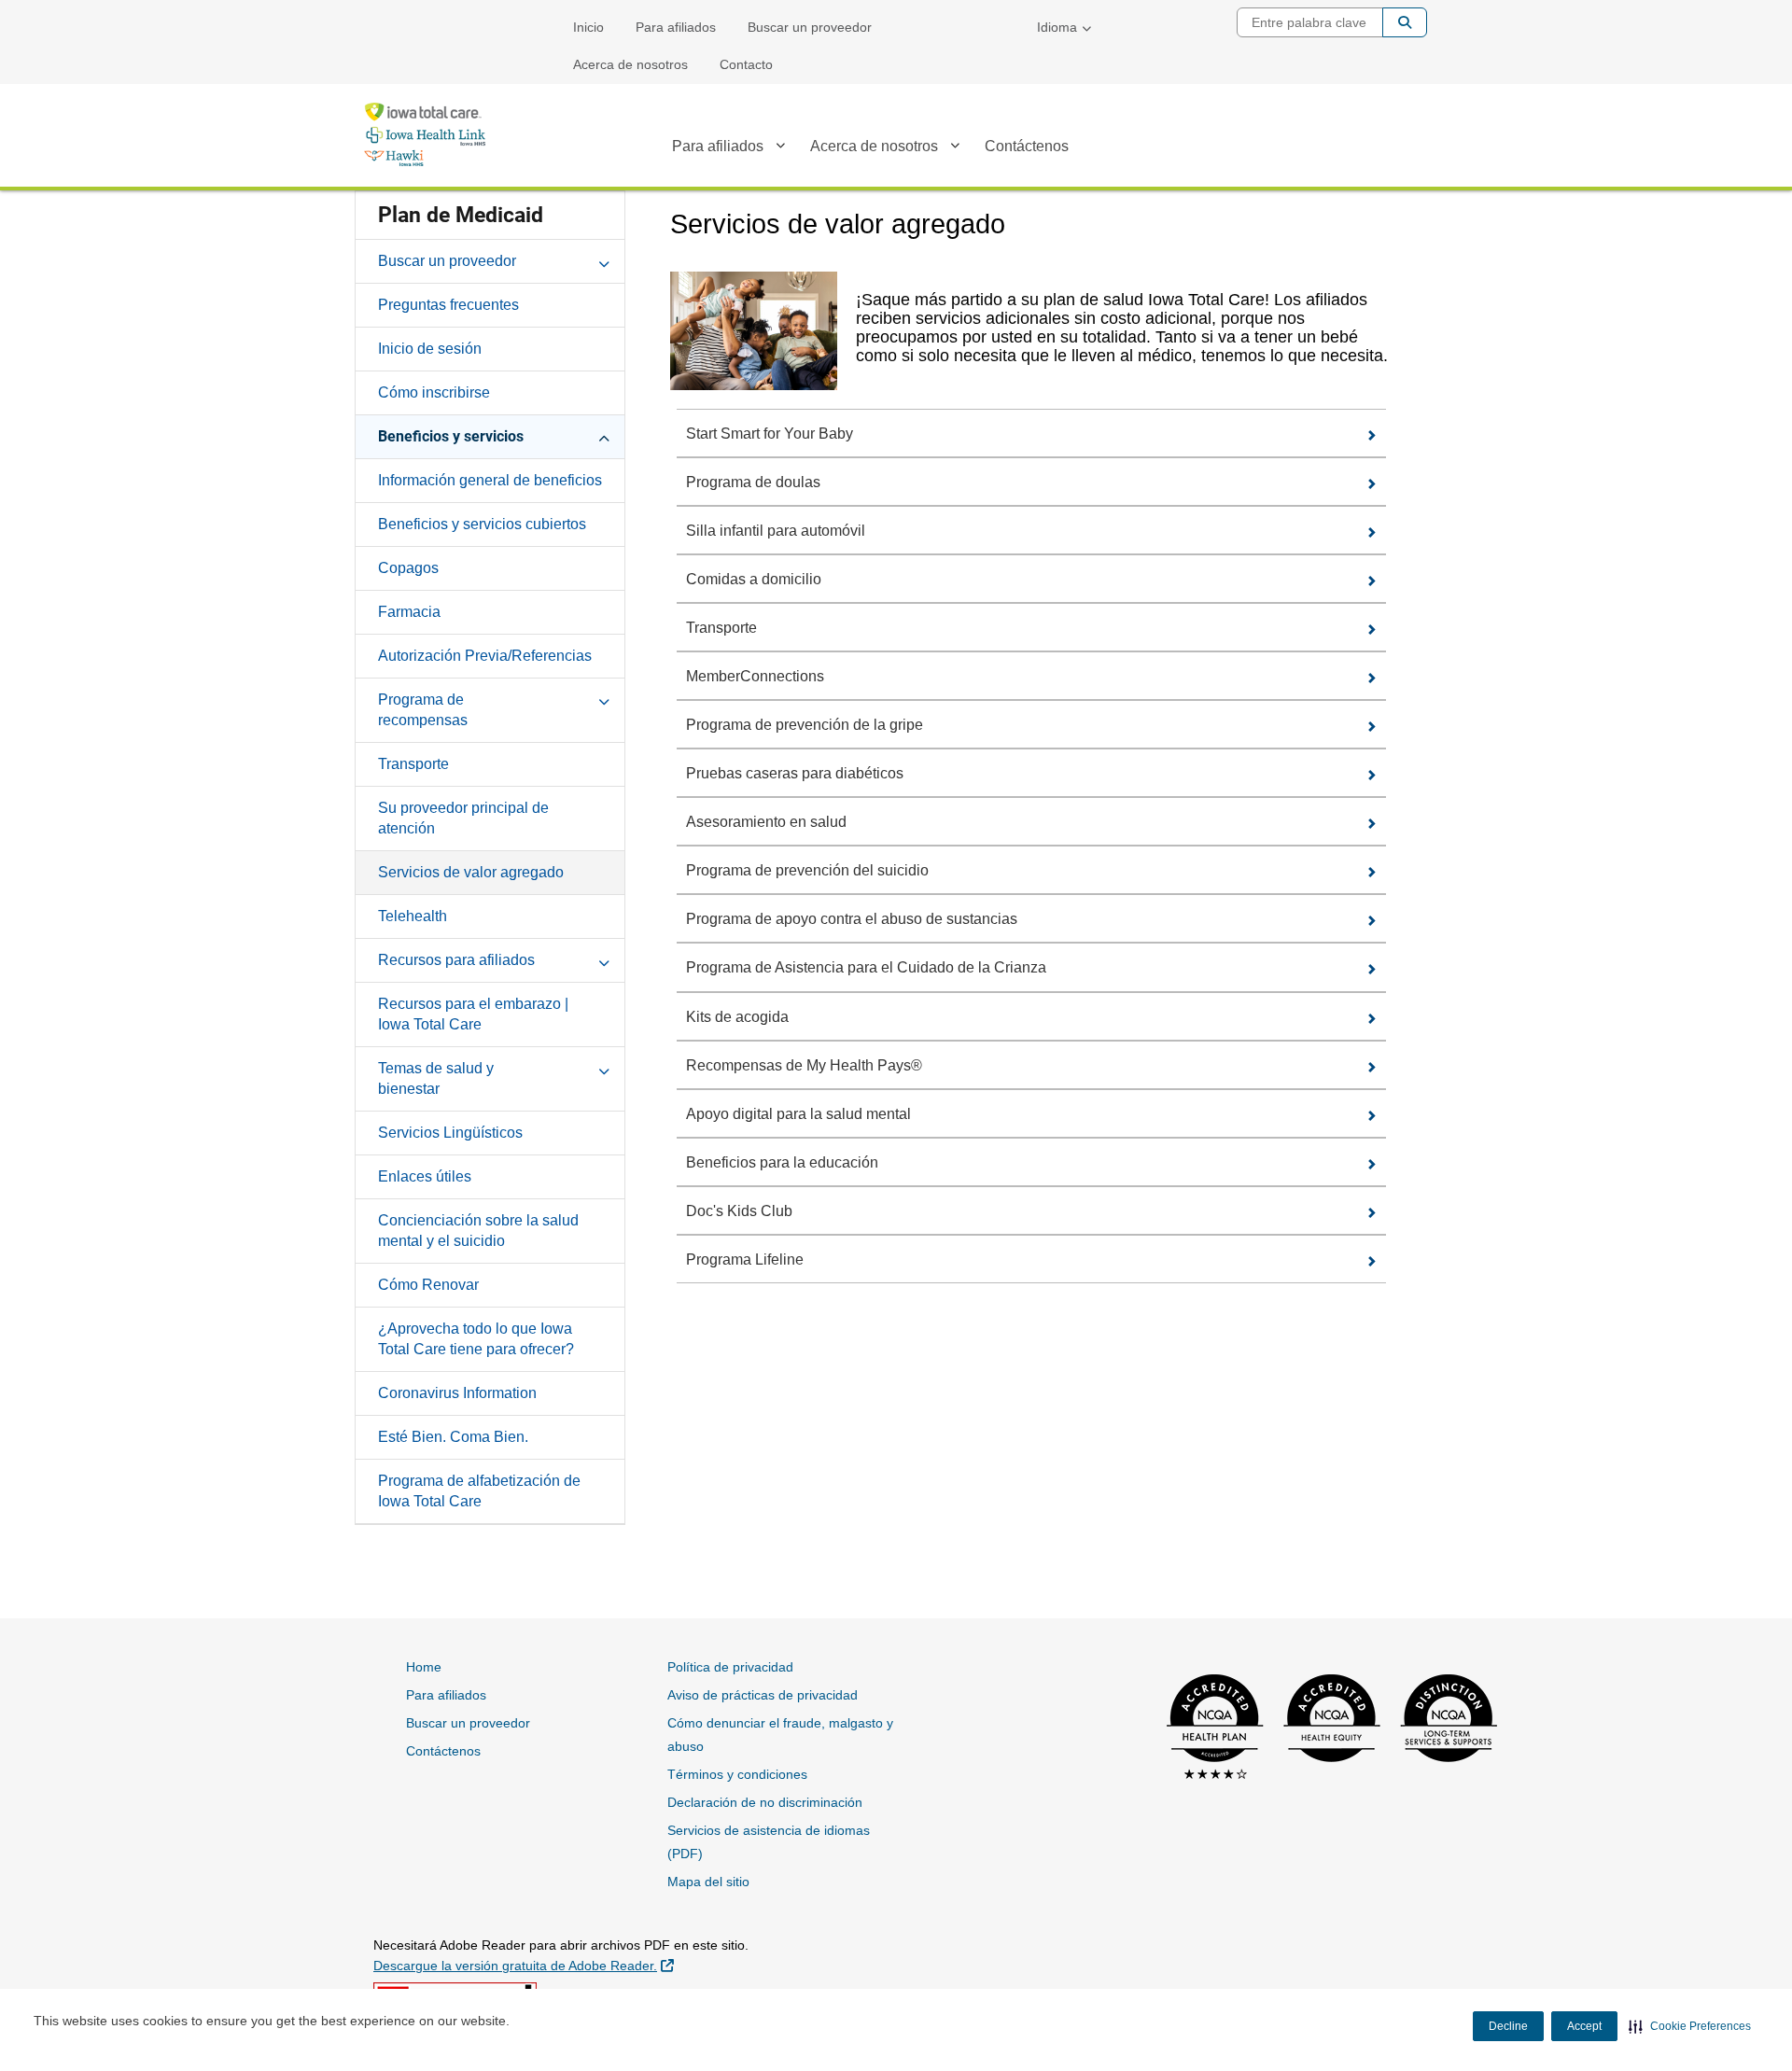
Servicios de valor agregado (471, 872)
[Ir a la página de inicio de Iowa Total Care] (425, 134)
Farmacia (409, 612)
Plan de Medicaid (461, 215)
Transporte (413, 764)
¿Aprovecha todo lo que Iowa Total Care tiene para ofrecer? (476, 1339)
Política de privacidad (730, 1667)
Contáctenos (1027, 146)
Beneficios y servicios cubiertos (482, 524)
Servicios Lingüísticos (450, 1133)
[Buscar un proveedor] (604, 260)
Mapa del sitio (708, 1882)
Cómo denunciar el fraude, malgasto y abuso (780, 1735)
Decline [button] (1508, 2026)
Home (424, 1667)
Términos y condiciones (737, 1774)
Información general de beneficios (490, 480)
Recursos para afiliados (456, 960)
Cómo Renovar (428, 1285)
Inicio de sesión (430, 349)
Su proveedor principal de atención (463, 818)
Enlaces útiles (425, 1176)
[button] (1690, 2026)
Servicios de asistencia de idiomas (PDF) (769, 1842)
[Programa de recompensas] (604, 699)
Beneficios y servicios (451, 436)
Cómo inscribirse (434, 392)
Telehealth (413, 916)
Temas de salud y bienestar (436, 1078)
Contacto (746, 64)
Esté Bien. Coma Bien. (453, 1437)
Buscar (1405, 22)
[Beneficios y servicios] (604, 436)
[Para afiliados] (780, 149)
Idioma (1057, 27)
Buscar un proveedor (810, 27)
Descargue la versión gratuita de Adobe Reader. (524, 1965)
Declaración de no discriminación (765, 1802)
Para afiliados (676, 27)
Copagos (408, 568)
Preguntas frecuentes (448, 305)
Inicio (588, 27)
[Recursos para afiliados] (604, 959)
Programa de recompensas (423, 710)
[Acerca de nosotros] (955, 149)
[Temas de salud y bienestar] (604, 1068)
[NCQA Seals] (1326, 1729)
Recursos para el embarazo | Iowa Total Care (473, 1014)
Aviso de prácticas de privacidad (763, 1695)
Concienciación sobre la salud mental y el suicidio (478, 1231)
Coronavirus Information (457, 1393)
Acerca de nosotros (630, 64)
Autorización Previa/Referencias (485, 656)
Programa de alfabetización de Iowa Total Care (479, 1491)
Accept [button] (1584, 2026)
